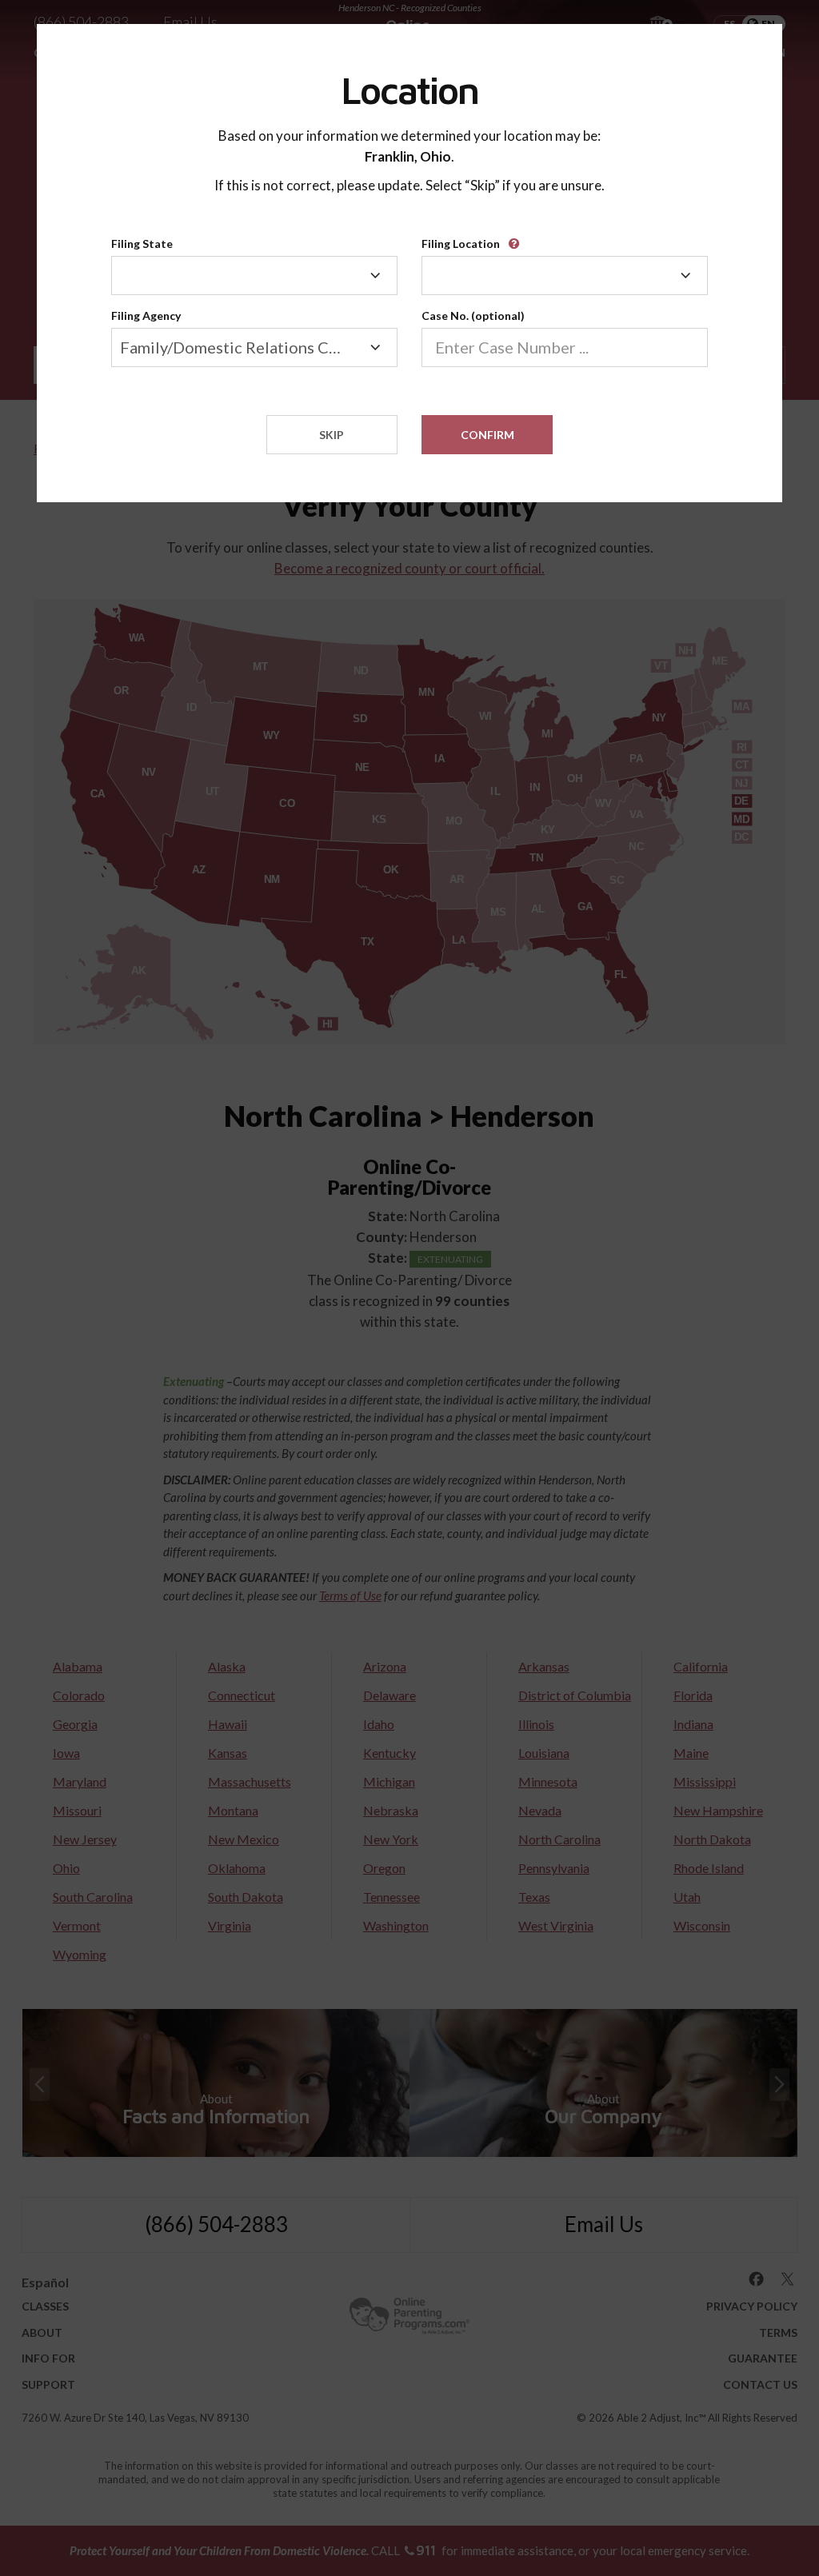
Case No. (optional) (473, 316)
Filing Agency (146, 316)
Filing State (142, 244)
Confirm (487, 435)
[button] (517, 238)
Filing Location (461, 244)
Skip (332, 435)
